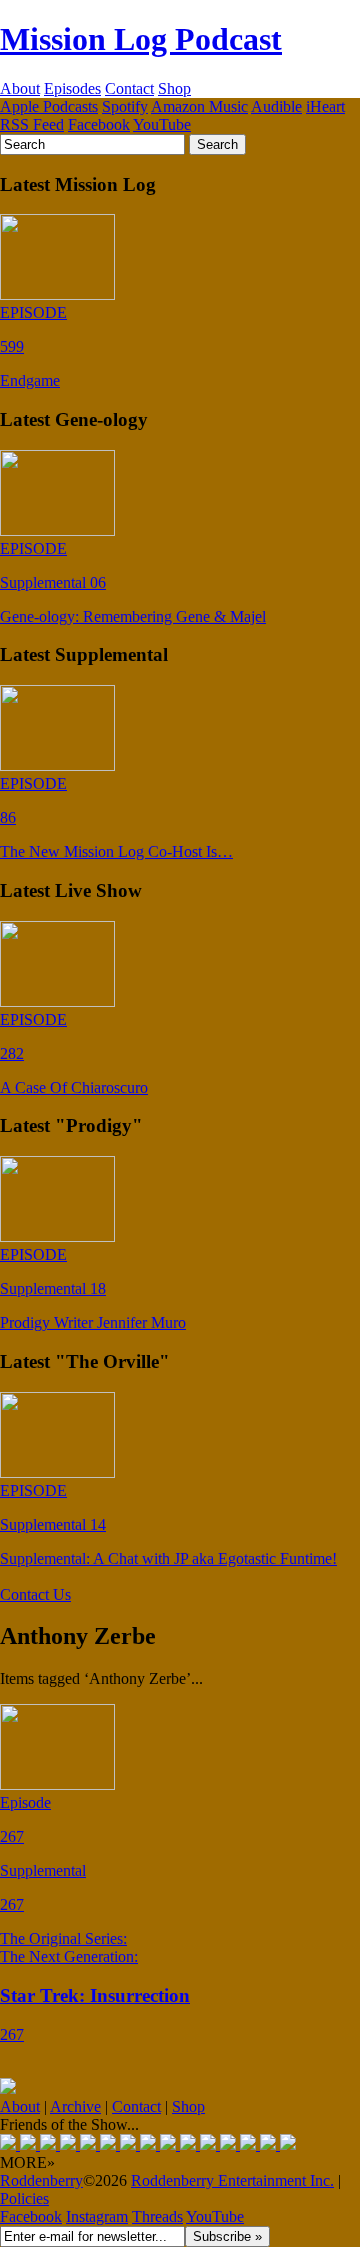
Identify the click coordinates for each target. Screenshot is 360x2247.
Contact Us (35, 1594)
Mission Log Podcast (141, 39)
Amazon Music (199, 106)
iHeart (325, 106)
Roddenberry (41, 2180)
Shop (174, 88)
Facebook (99, 124)
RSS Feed (32, 124)
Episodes (72, 88)
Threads (157, 2216)
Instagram (97, 2216)
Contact (129, 88)
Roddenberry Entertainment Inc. (232, 2180)
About (20, 88)
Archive (75, 2106)
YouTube (162, 124)
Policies (24, 2198)
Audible (276, 106)
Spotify (125, 106)
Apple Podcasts (49, 106)
